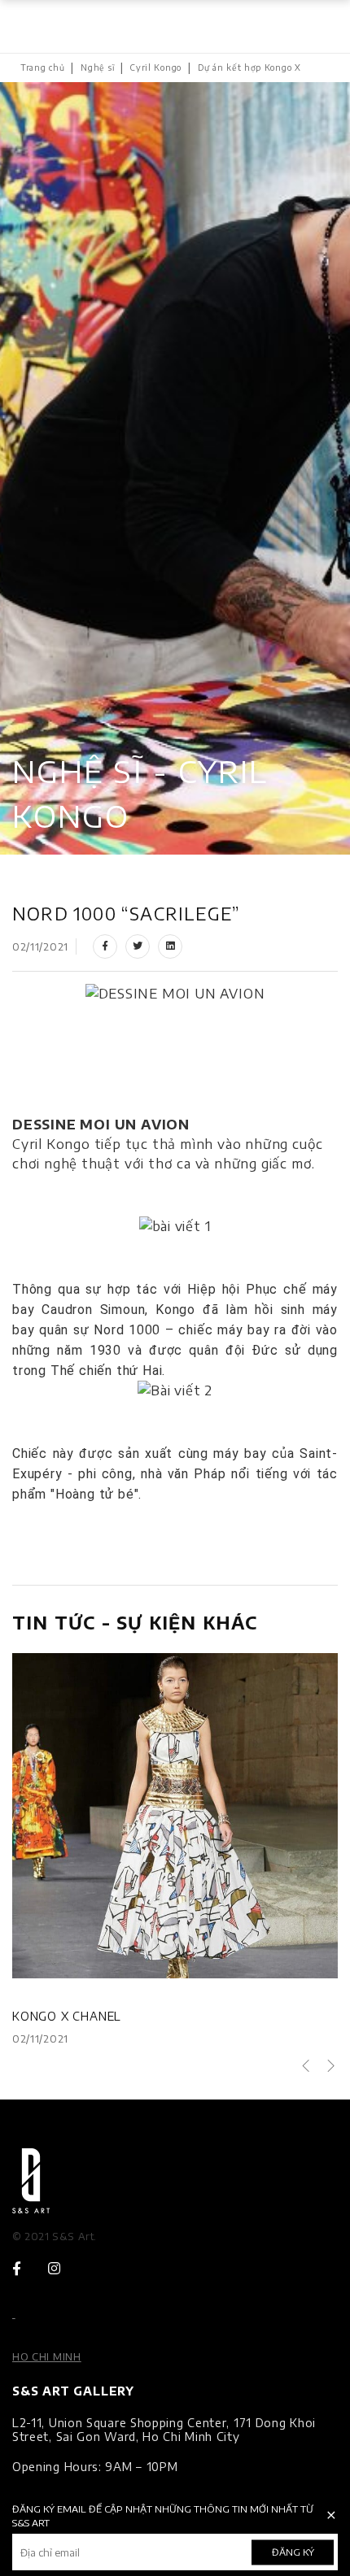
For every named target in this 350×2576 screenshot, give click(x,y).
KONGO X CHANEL (67, 2016)
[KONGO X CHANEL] (175, 1816)
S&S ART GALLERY (73, 2391)
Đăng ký (293, 2552)
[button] (306, 2067)
